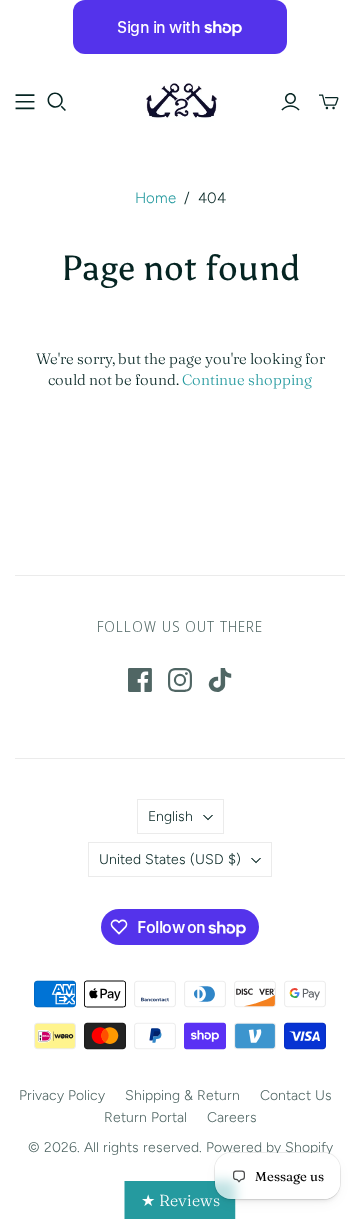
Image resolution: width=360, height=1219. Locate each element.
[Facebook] (140, 680)
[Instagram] (180, 680)
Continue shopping (247, 379)
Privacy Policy (62, 1095)
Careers (232, 1117)
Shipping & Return (182, 1095)
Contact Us (296, 1095)
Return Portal (145, 1117)
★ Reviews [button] (180, 1200)
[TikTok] (220, 680)
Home (155, 198)
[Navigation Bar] (25, 102)
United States (170, 859)
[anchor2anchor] (180, 99)
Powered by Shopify (269, 1147)
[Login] (290, 102)
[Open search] (57, 102)
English (170, 816)
